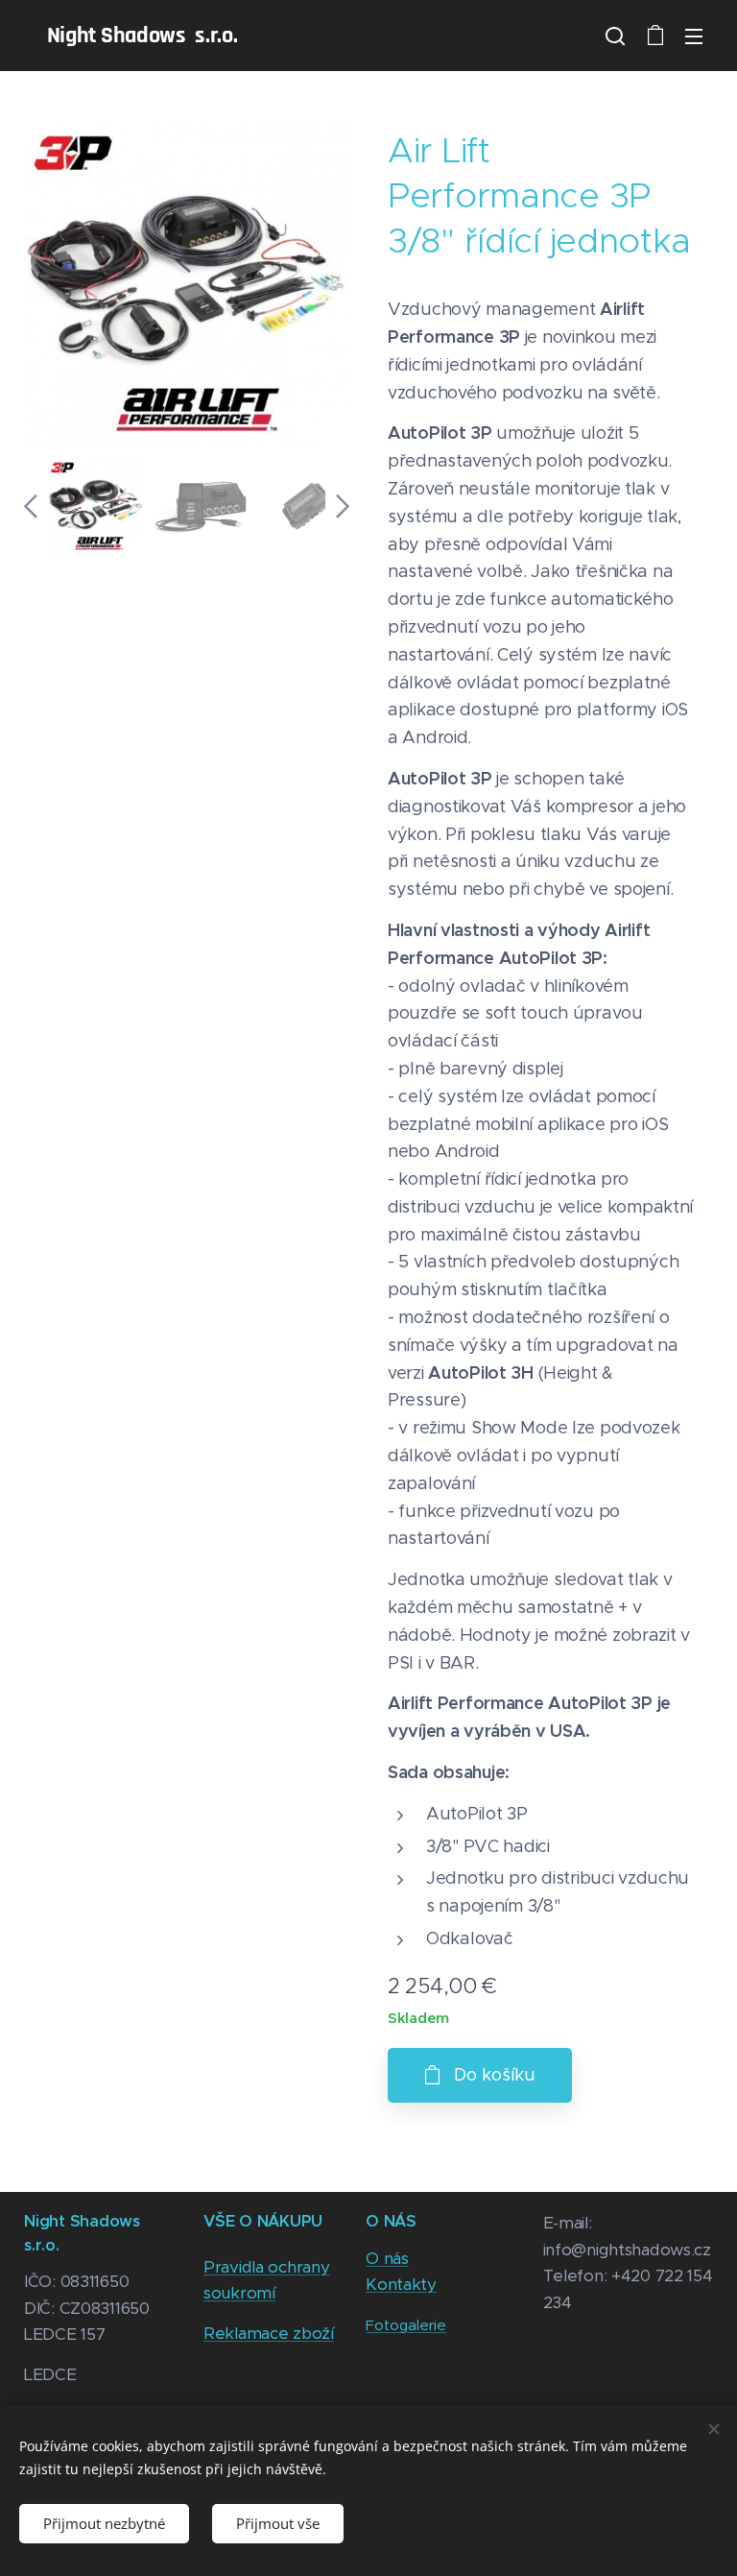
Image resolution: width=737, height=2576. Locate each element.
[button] (615, 36)
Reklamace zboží (269, 2333)
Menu (694, 36)
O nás (387, 2258)
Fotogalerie (406, 2325)
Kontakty (401, 2284)
